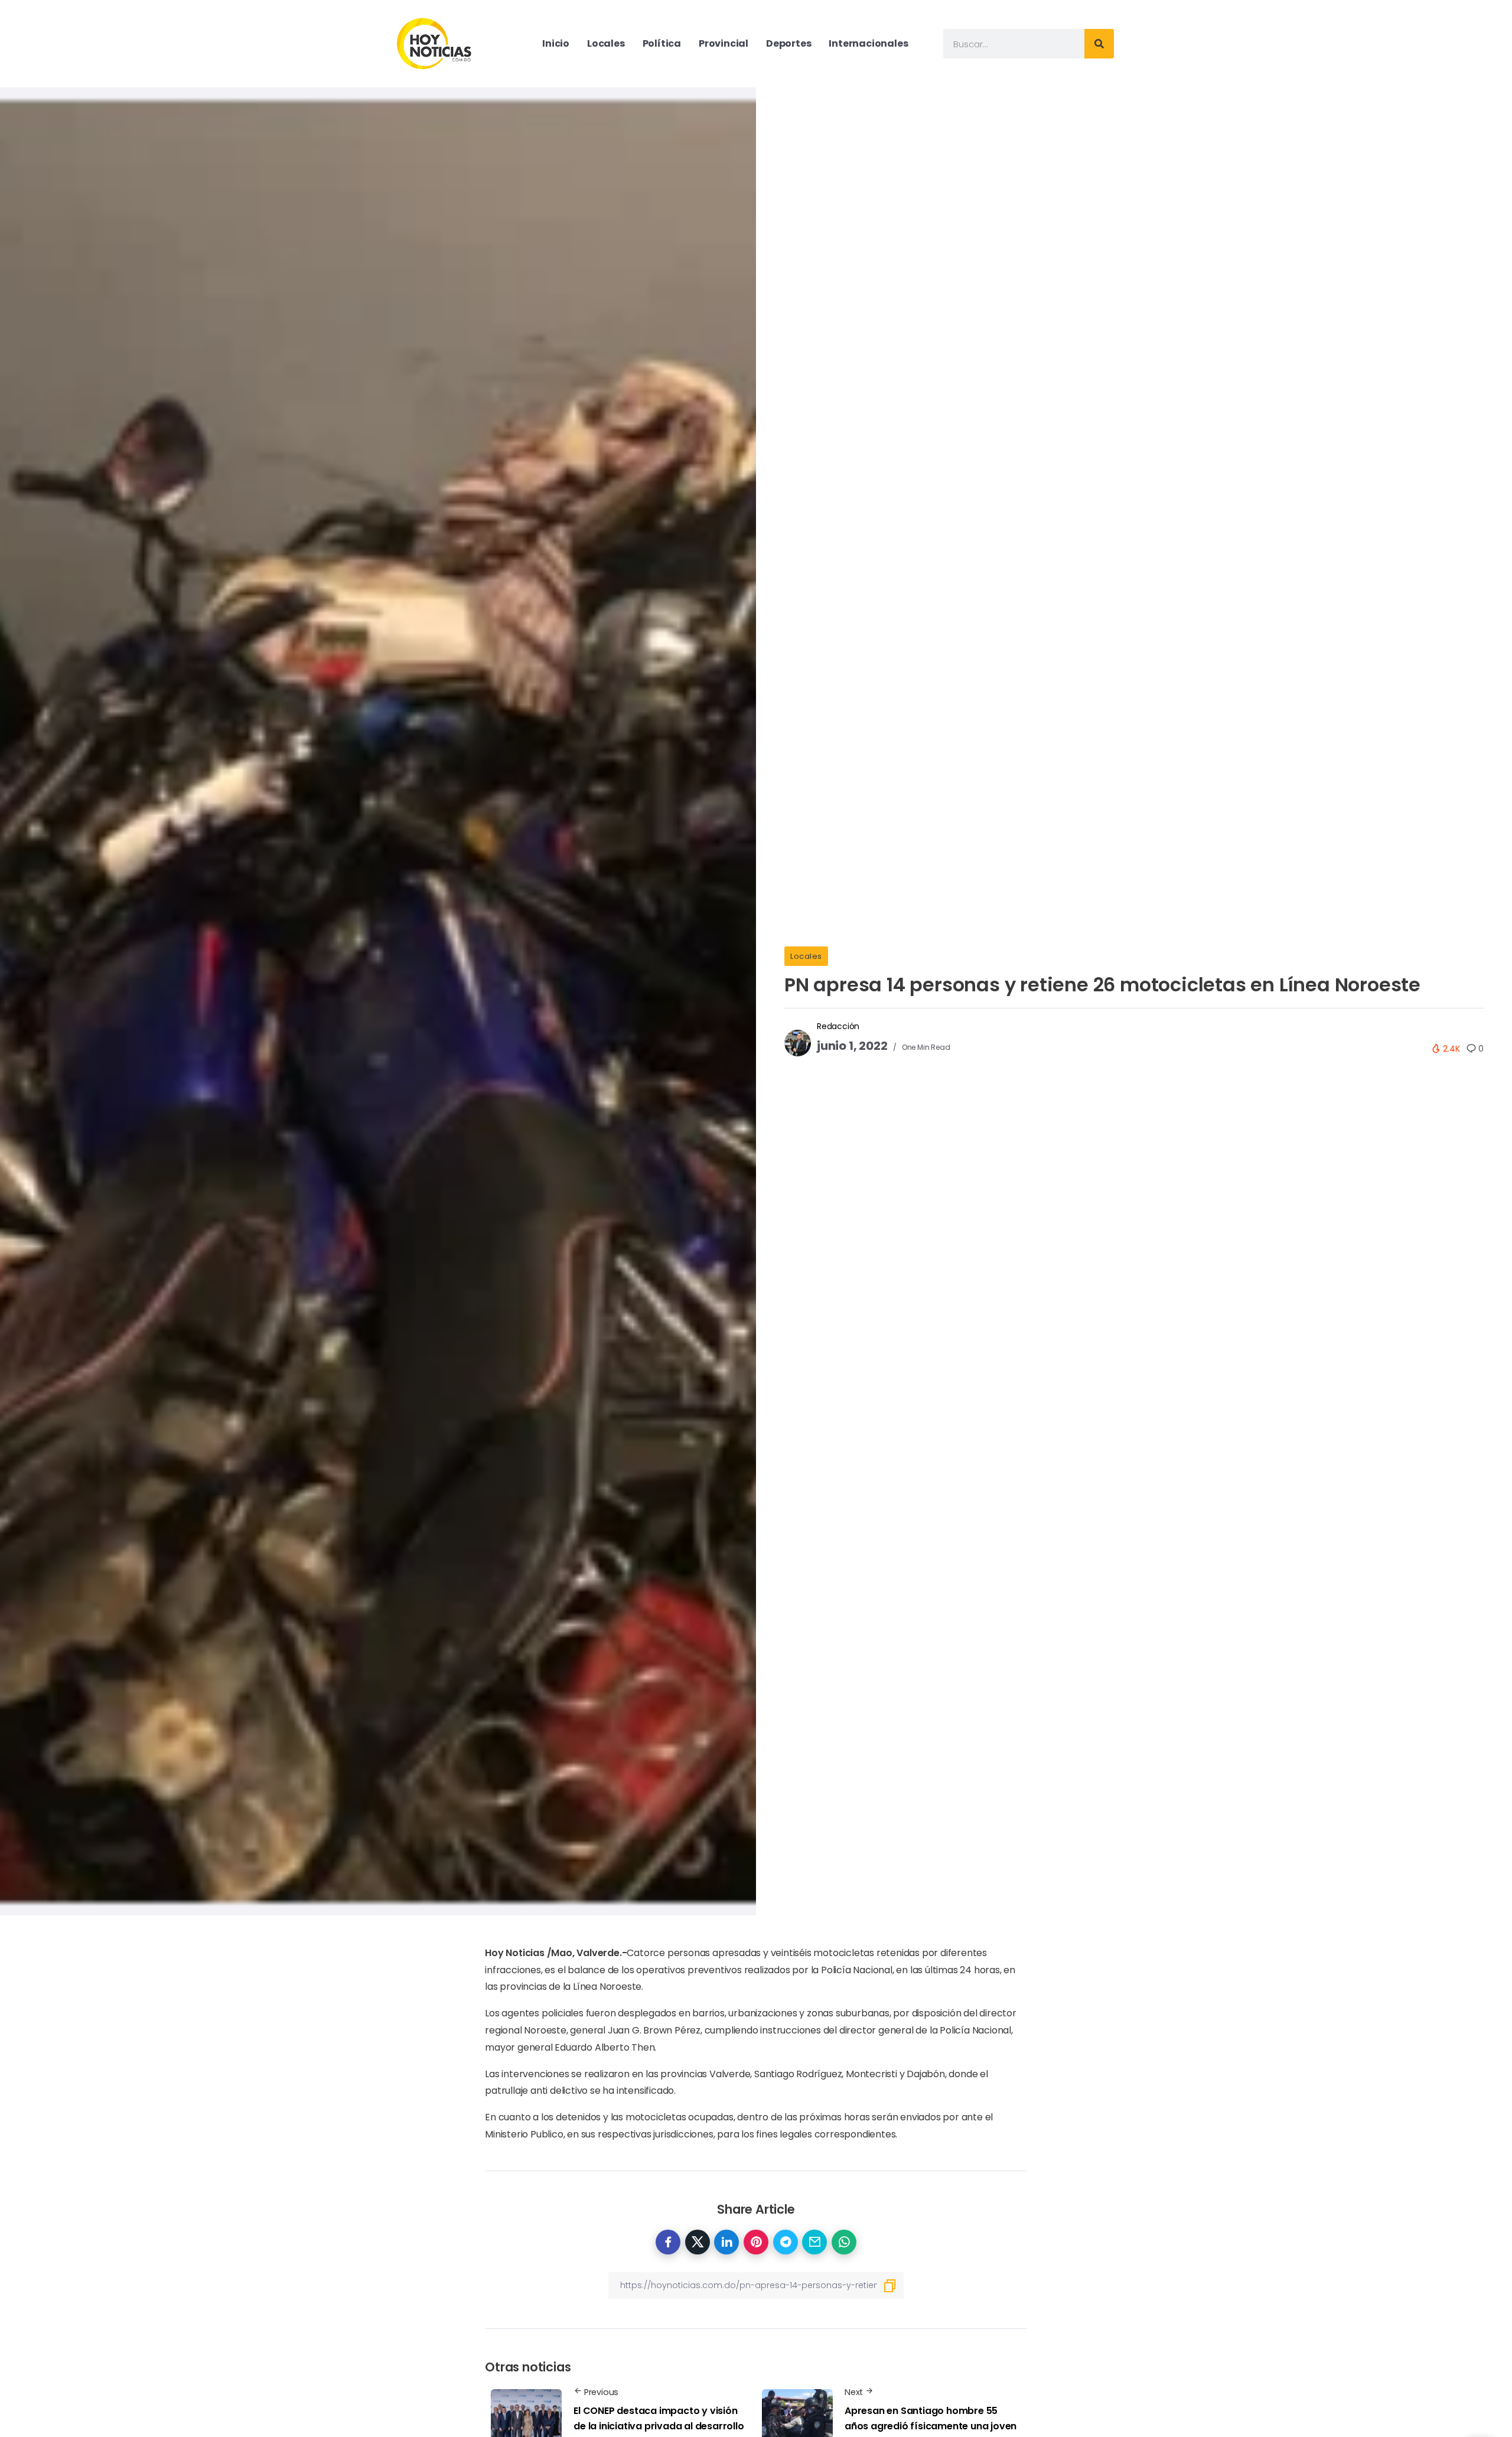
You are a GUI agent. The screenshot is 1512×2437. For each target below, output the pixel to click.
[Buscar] (1099, 44)
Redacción (838, 1026)
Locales (806, 956)
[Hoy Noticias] (435, 43)
